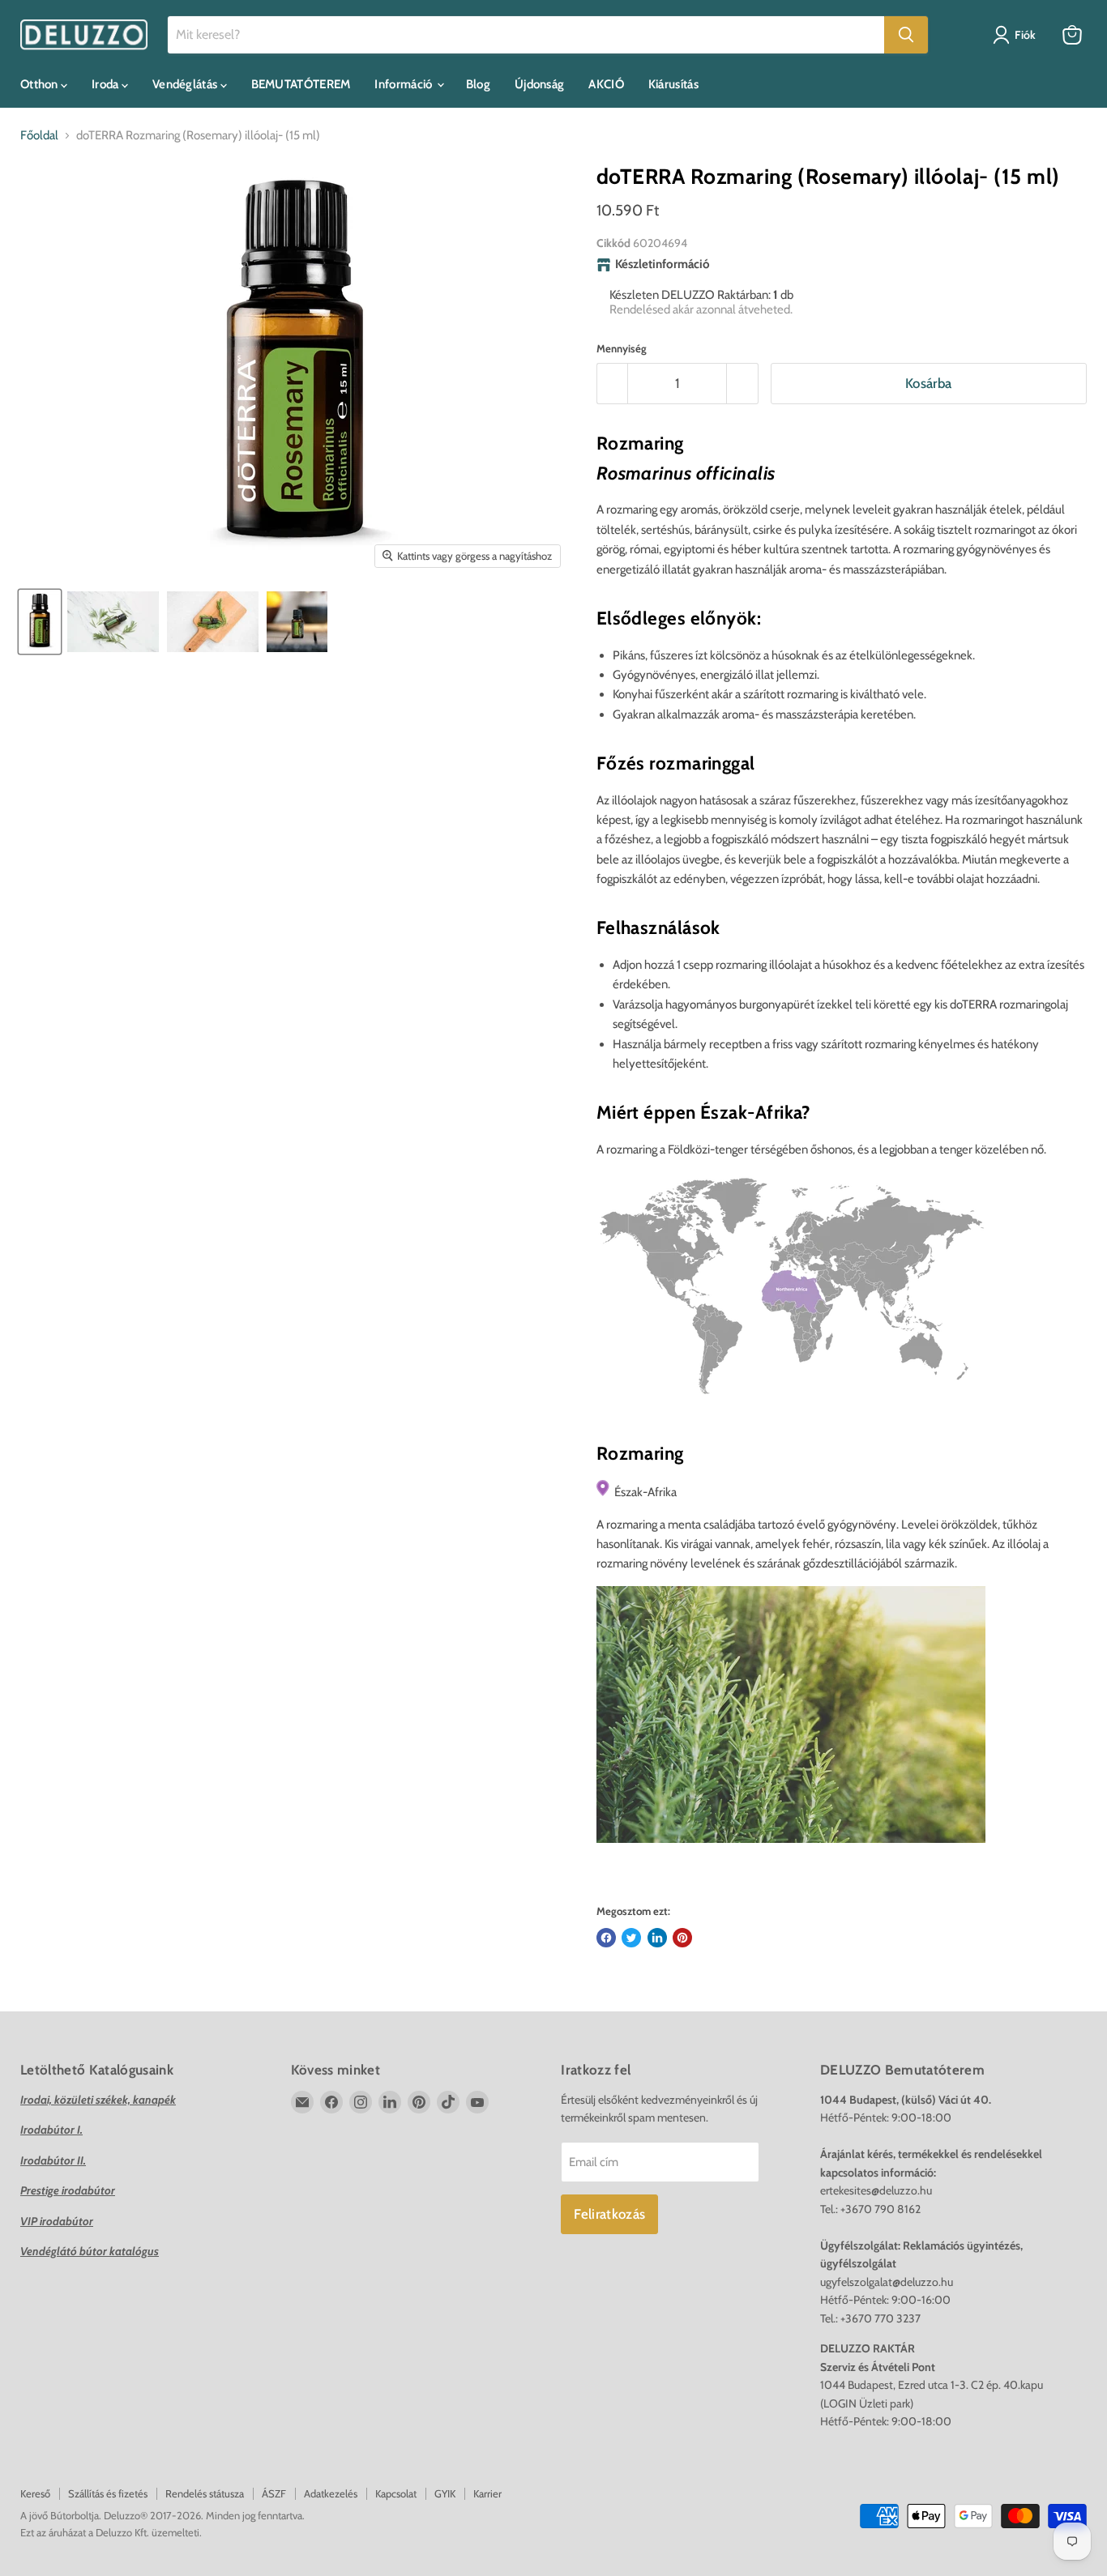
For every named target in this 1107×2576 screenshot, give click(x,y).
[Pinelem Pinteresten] (682, 1938)
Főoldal (39, 136)
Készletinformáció (662, 264)
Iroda (107, 84)
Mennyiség (622, 349)
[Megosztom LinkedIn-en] (657, 1938)
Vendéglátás (186, 84)
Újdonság (539, 84)
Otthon (41, 84)
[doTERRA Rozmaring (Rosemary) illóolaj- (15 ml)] (40, 622)
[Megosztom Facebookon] (606, 1938)
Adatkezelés (331, 2493)
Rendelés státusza (205, 2493)
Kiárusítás (673, 84)
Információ (404, 84)
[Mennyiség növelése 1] (743, 384)
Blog (478, 84)
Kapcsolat (396, 2493)
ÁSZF (274, 2493)
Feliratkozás (609, 2214)
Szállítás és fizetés (108, 2493)
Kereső (35, 2493)
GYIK (445, 2493)
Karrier (487, 2493)
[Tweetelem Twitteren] (631, 1938)
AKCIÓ (606, 84)
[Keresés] (906, 35)
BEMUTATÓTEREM (301, 84)
